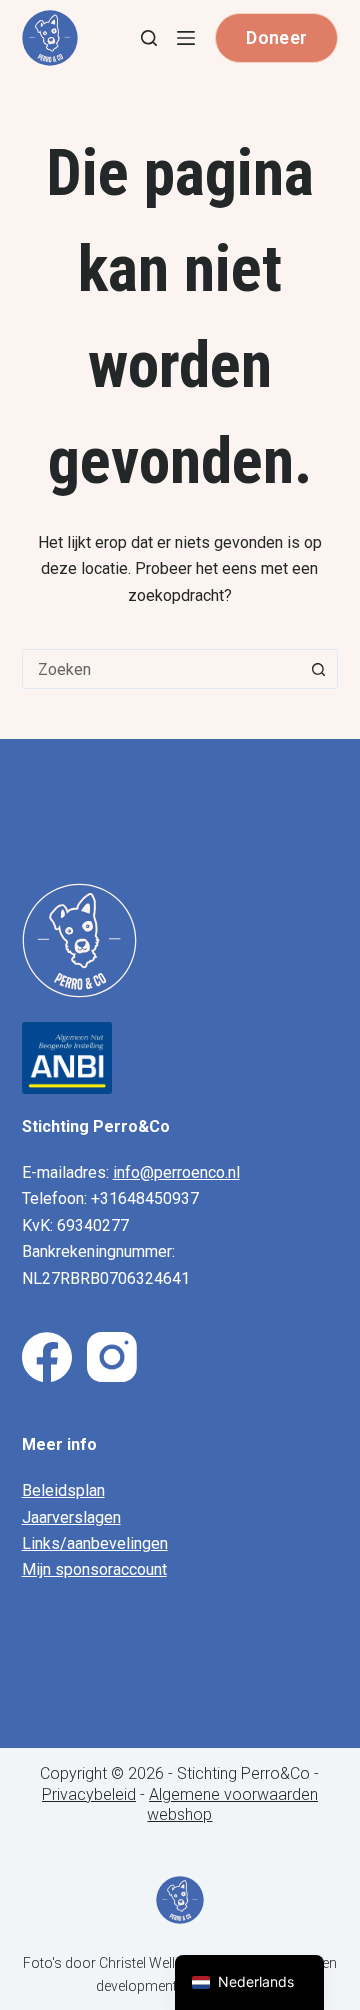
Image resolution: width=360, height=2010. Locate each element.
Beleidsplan (63, 1490)
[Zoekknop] (318, 669)
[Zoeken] (149, 38)
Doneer (276, 37)
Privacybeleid (89, 1794)
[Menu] (186, 38)
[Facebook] (47, 1357)
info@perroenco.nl (176, 1172)
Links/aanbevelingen (95, 1543)
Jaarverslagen (71, 1517)
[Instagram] (112, 1357)
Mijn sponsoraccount (94, 1569)
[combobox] (161, 669)
